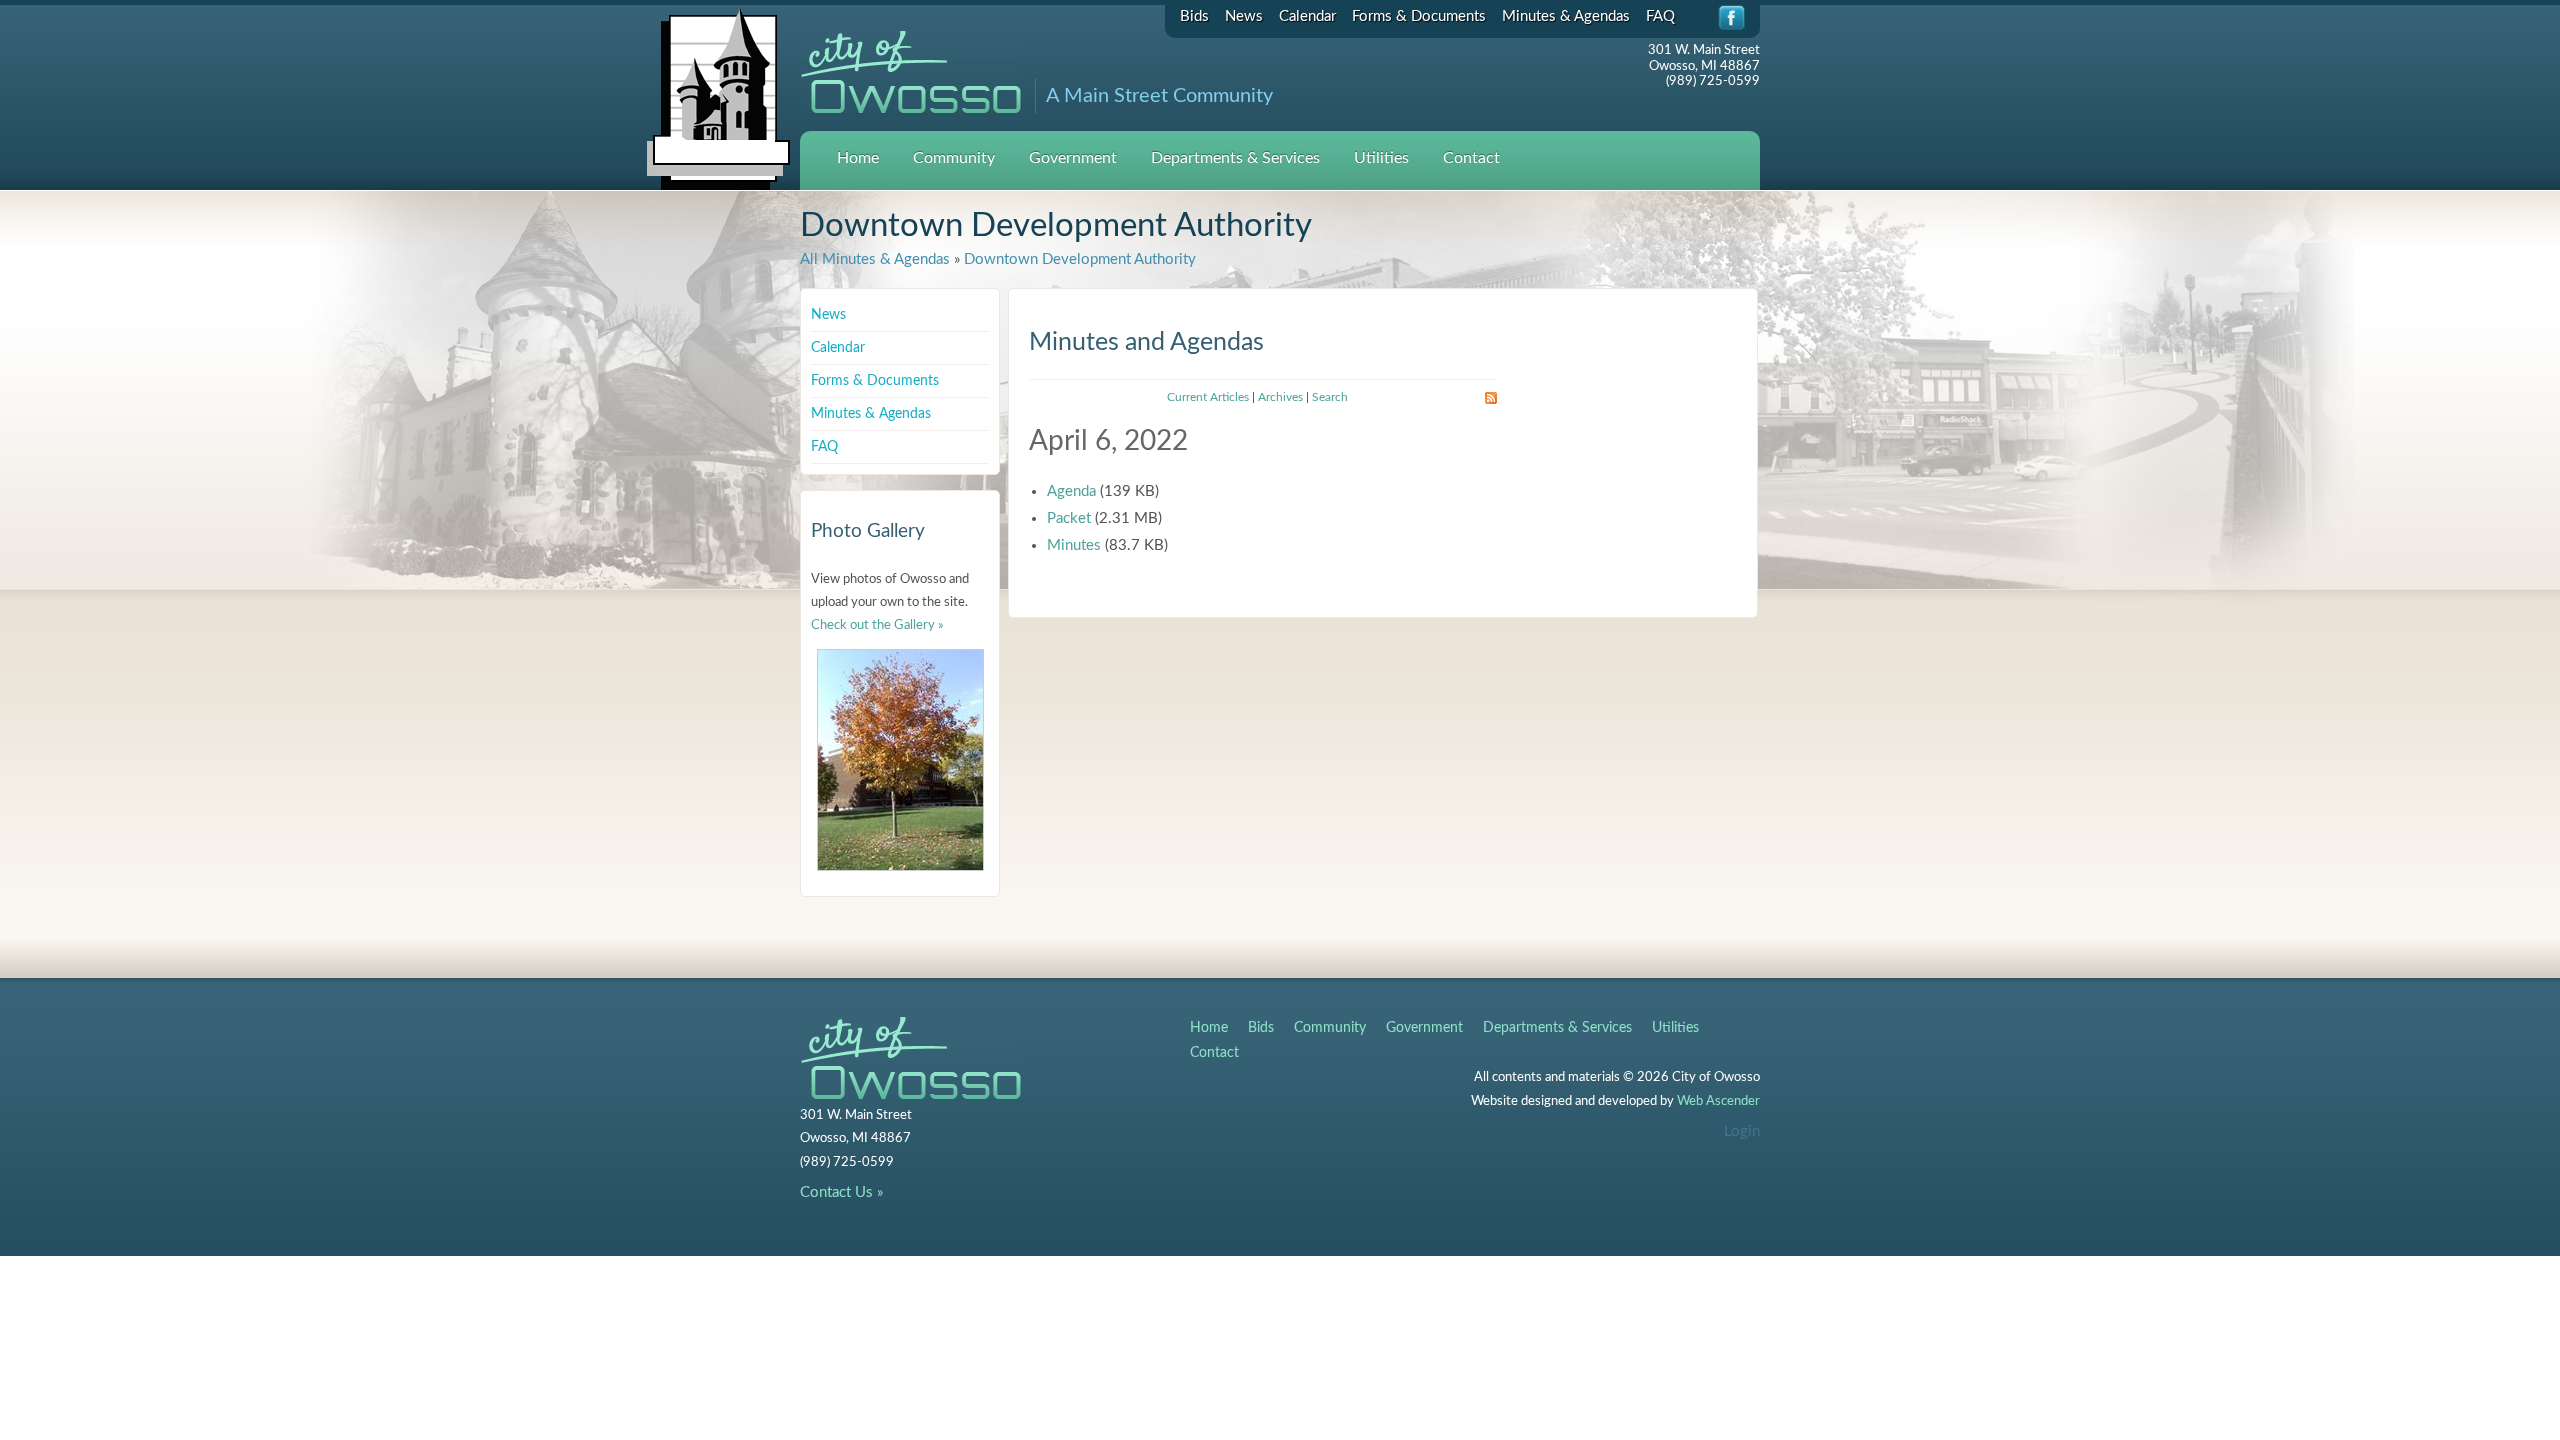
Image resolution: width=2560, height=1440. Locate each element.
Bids (1194, 16)
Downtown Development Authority (1080, 259)
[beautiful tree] (900, 760)
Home (858, 158)
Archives (1280, 397)
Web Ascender (1718, 1101)
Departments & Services (1235, 158)
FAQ (1660, 16)
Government (1073, 158)
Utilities (1381, 158)
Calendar (1307, 16)
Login (1742, 1131)
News (1244, 16)
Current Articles (1208, 397)
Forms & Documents (1419, 16)
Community (954, 158)
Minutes (1074, 545)
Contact (1471, 158)
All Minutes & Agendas (875, 259)
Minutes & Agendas (1566, 16)
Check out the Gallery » (877, 625)
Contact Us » (841, 1192)
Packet (1069, 518)
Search (1330, 397)
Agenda (1071, 491)
